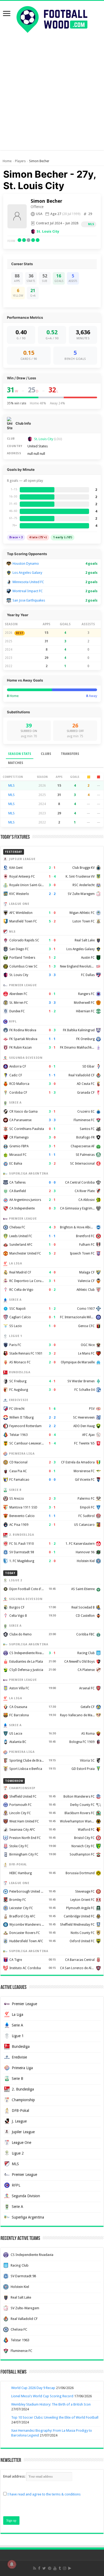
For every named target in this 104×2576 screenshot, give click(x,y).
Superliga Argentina (28, 2217)
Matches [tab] (16, 763)
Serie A (17, 2025)
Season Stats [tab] (20, 754)
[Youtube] (55, 2568)
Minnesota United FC (28, 582)
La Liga (17, 2014)
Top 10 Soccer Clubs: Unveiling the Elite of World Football (55, 2417)
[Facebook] (39, 2568)
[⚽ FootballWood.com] (52, 18)
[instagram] (65, 2568)
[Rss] (35, 2568)
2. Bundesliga (23, 2089)
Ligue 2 (18, 2153)
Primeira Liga (22, 2068)
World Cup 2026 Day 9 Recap (33, 2388)
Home (7, 161)
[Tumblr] (60, 2568)
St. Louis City (48, 231)
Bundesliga (21, 2047)
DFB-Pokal (20, 2111)
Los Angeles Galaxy (27, 573)
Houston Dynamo (26, 564)
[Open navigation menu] (7, 14)
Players (20, 161)
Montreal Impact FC (28, 591)
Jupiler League (23, 2132)
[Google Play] (70, 2568)
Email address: (15, 2476)
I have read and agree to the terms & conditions (44, 2494)
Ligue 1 (18, 2036)
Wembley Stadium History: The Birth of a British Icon (51, 2404)
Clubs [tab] (46, 754)
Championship (23, 2100)
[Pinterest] (50, 2568)
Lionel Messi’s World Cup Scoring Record (42, 2396)
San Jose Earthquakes (29, 600)
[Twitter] (44, 2568)
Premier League (24, 2004)
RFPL (16, 2185)
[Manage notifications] (12, 2564)
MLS (91, 224)
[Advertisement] (52, 98)
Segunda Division (26, 2196)
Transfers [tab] (70, 754)
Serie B (17, 2079)
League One (21, 2143)
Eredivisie (19, 2057)
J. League (19, 2121)
